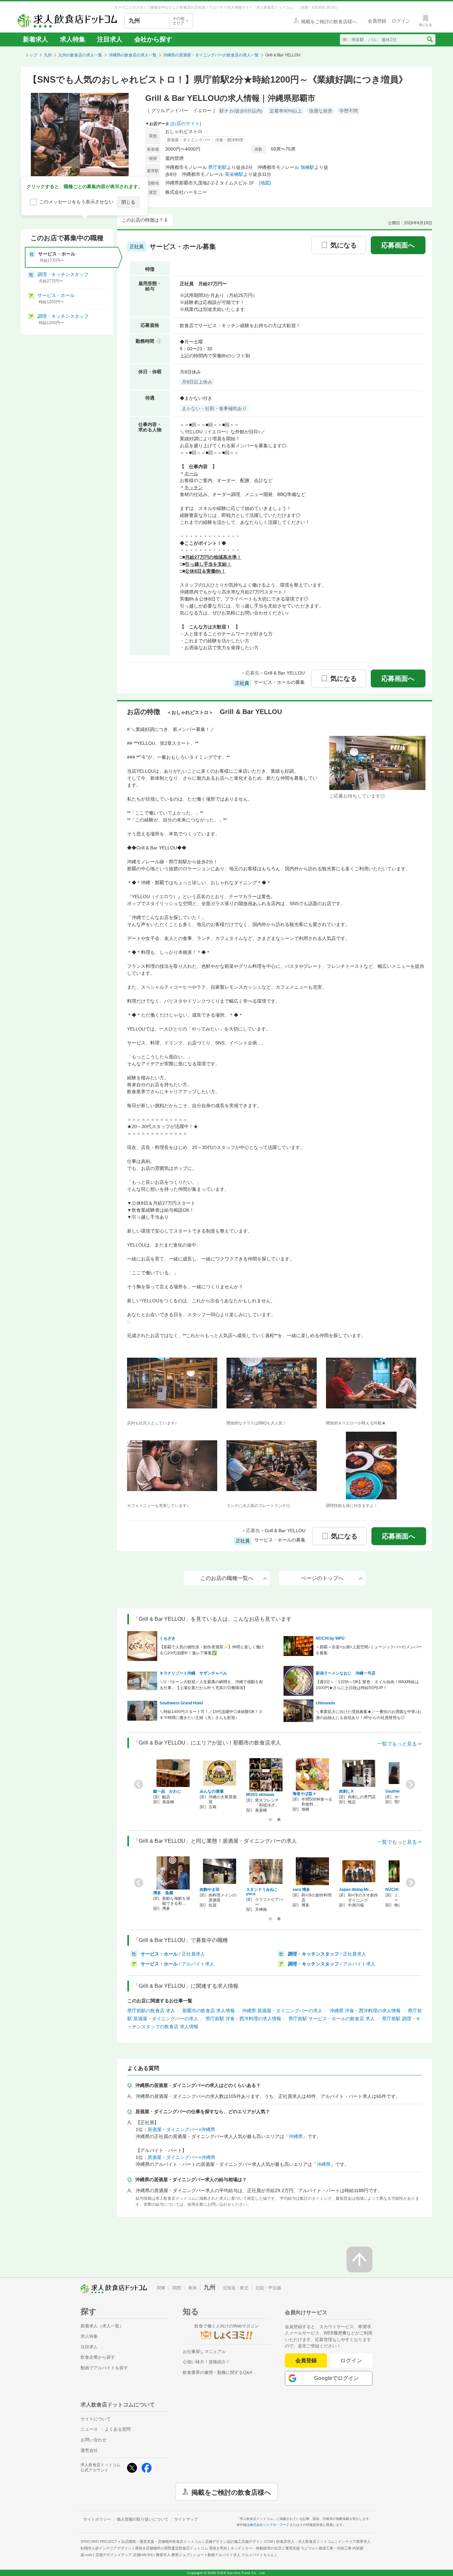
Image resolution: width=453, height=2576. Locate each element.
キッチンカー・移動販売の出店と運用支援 (273, 2548)
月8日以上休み (197, 382)
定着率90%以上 (286, 111)
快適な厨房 (321, 111)
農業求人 (173, 2555)
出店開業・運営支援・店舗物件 (162, 2541)
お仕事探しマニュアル (204, 2352)
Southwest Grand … (172, 1791)
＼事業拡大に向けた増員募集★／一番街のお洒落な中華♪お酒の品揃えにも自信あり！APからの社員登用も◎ (368, 1715)
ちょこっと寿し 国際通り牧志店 (311, 1797)
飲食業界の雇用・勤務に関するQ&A (218, 2372)
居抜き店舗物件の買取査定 (181, 2548)
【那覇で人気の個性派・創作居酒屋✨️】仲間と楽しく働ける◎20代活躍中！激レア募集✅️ (212, 1650)
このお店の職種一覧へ (227, 1578)
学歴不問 (349, 111)
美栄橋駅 (234, 174)
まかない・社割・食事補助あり (214, 408)
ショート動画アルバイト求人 (234, 2555)
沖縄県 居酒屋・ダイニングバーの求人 (282, 2011)
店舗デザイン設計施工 (239, 2541)
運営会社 (89, 2450)
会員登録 (306, 2361)
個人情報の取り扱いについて (143, 2519)
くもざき (167, 1638)
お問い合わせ (94, 2440)
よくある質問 (118, 2429)
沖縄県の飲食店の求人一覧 (133, 55)
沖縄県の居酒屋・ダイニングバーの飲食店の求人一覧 (211, 55)
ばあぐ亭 (300, 1890)
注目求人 (110, 39)
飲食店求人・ (305, 2541)
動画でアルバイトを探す (104, 2368)
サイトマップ (186, 2519)
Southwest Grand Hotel (181, 1703)
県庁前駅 (218, 167)
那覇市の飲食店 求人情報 (209, 2011)
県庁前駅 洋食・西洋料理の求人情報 (243, 2019)
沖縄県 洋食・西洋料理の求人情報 (365, 2011)
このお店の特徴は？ (143, 220)
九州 (48, 55)
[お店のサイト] (186, 123)
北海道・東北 (235, 2288)
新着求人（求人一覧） (102, 2326)
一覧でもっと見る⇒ (399, 1744)
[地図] (265, 183)
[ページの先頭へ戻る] (359, 2259)
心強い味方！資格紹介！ (206, 2362)
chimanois (325, 1703)
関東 (161, 2288)
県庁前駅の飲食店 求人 (151, 2011)
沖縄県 (296, 2136)
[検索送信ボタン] (430, 39)
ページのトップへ (322, 1578)
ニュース (89, 2429)
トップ (31, 55)
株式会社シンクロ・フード (270, 2525)
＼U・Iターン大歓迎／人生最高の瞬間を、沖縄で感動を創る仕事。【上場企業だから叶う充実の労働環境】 (211, 1685)
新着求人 (35, 39)
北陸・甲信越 (268, 2288)
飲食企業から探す (98, 2357)
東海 (192, 2288)
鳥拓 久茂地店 (259, 1890)
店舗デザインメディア (124, 2555)
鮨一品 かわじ (399, 1791)
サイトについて (96, 2419)
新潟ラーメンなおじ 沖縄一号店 (346, 1673)
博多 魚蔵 (395, 1893)
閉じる (128, 202)
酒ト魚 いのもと (355, 1890)
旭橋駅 (307, 167)
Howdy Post (350, 1791)
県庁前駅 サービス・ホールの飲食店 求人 (332, 2019)
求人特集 (73, 39)
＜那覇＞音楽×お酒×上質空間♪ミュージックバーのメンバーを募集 (369, 1650)
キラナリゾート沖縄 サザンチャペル (193, 1673)
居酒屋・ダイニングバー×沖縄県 (181, 2129)
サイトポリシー (97, 2519)
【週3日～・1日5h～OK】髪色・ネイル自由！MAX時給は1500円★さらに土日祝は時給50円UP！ (367, 1685)
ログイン (351, 2361)
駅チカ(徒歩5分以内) (241, 111)
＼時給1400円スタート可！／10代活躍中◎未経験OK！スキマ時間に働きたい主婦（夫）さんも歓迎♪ (211, 1715)
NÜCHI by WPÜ (330, 1638)
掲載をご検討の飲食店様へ (231, 2492)
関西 (177, 2288)
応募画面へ (398, 245)
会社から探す (153, 39)
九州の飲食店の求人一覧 (80, 55)
